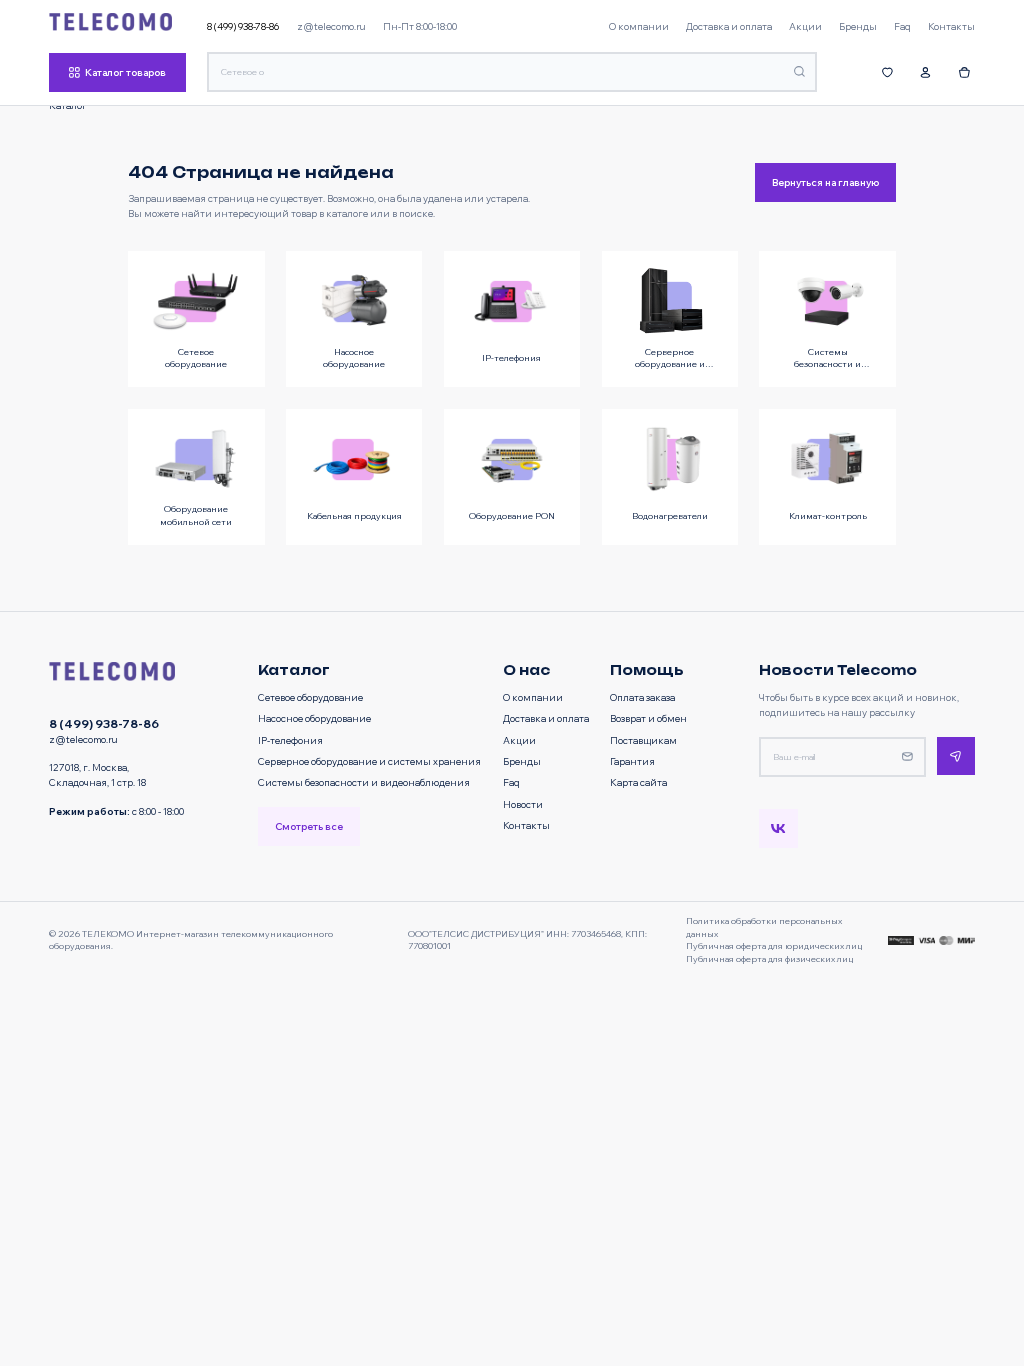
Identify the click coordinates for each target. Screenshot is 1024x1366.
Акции (519, 740)
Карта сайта (638, 782)
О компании (533, 697)
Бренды (522, 761)
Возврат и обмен (648, 718)
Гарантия (632, 761)
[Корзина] (964, 72)
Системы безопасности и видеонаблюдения (364, 782)
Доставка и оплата (546, 718)
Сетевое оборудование (310, 697)
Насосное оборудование (314, 718)
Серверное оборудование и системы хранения (369, 761)
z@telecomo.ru (331, 26)
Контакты (526, 825)
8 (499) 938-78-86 (243, 26)
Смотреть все (309, 826)
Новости (523, 804)
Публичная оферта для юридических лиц (774, 945)
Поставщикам (643, 740)
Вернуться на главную (825, 182)
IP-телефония (290, 740)
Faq (511, 782)
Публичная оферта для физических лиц (769, 958)
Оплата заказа (642, 697)
